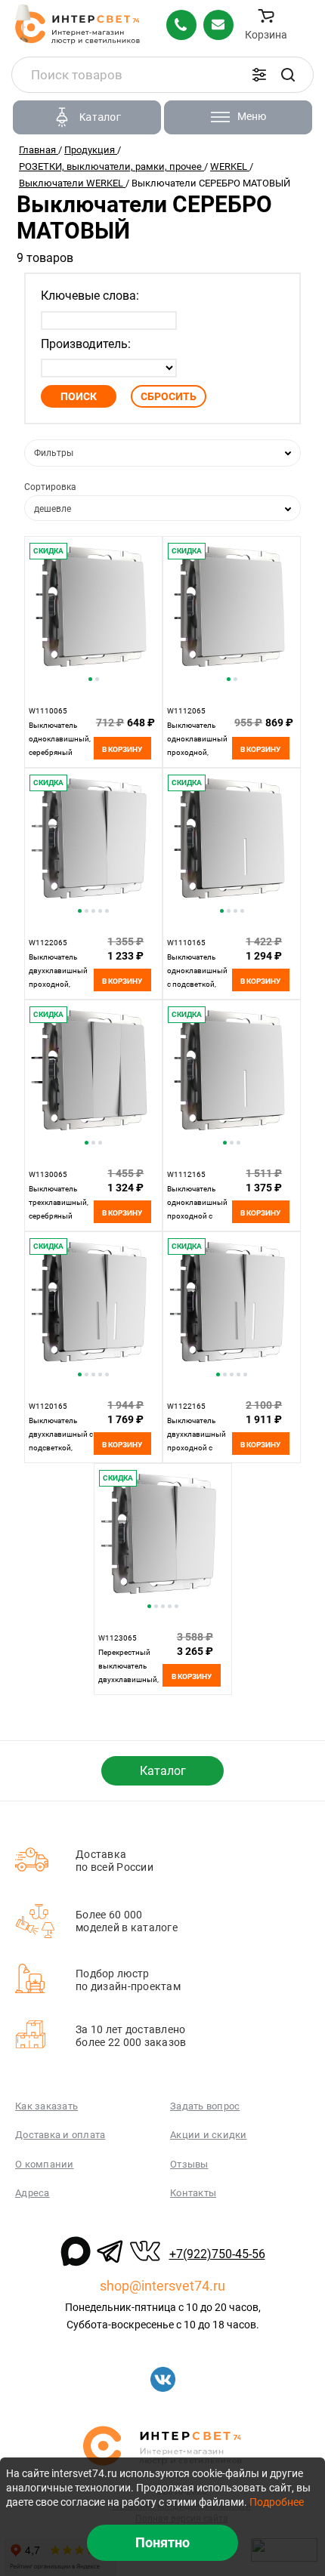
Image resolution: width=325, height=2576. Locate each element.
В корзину (122, 749)
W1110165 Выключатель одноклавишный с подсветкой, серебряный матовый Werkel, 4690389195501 (197, 984)
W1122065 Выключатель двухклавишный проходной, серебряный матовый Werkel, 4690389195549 (58, 984)
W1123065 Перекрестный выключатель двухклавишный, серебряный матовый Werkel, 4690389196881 (128, 1679)
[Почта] (218, 25)
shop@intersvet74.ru (162, 2286)
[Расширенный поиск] (259, 75)
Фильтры (54, 453)
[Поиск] (288, 75)
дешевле (53, 509)
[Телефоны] (181, 25)
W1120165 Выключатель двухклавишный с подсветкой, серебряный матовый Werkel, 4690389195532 (61, 1448)
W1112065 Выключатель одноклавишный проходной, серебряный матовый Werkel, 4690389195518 (197, 752)
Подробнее (277, 2502)
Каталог (163, 1771)
